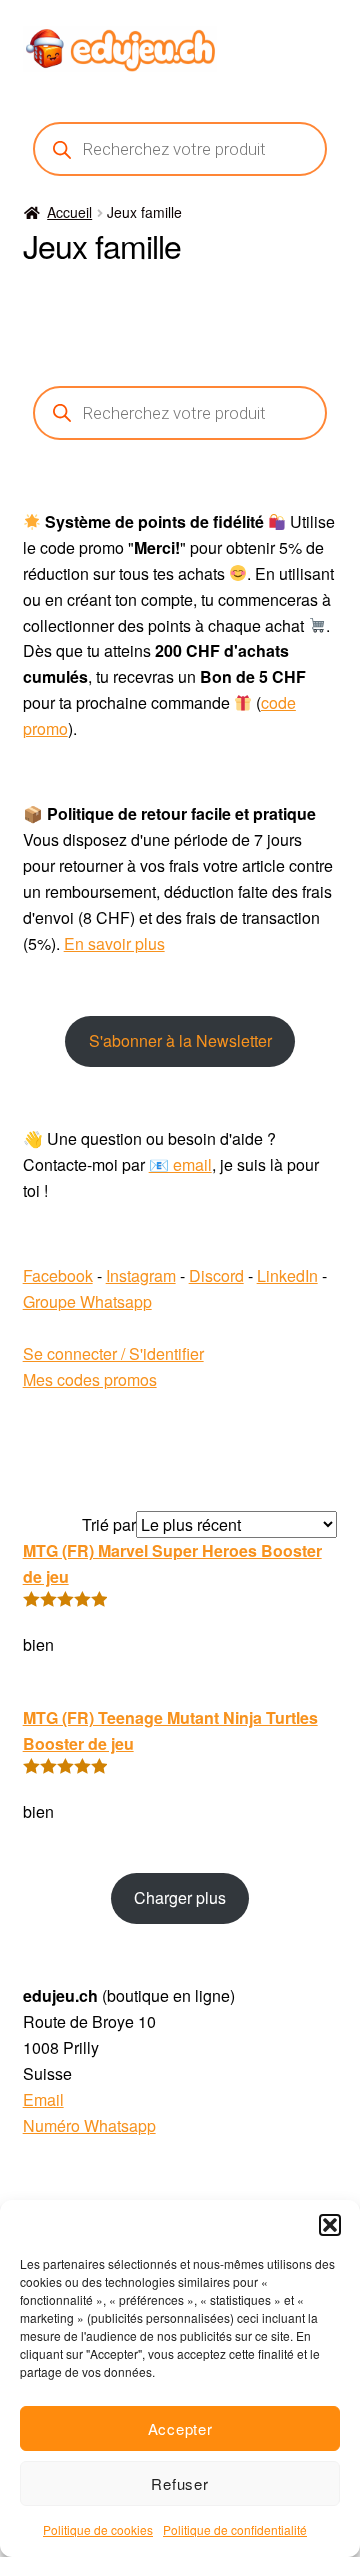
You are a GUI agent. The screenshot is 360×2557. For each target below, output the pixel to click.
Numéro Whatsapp (89, 2125)
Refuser (179, 2483)
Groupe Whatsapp (87, 1301)
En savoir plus (114, 943)
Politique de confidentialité (235, 2529)
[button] (330, 2225)
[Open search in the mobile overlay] (180, 149)
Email (43, 2099)
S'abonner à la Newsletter (180, 1040)
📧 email (180, 1164)
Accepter (180, 2428)
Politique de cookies (98, 2529)
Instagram (141, 1275)
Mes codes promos (90, 1379)
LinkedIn (287, 1275)
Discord (216, 1275)
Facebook (58, 1275)
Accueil (69, 212)
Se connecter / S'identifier (113, 1353)
